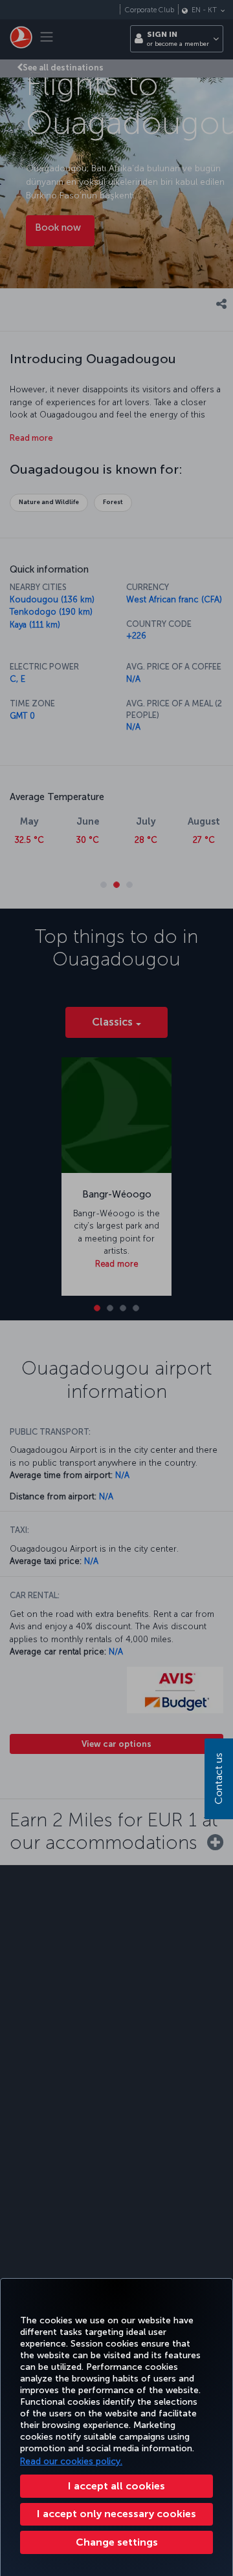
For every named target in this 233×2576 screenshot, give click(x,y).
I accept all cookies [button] (116, 2486)
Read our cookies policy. (71, 2461)
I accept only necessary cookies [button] (116, 2514)
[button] (116, 2542)
